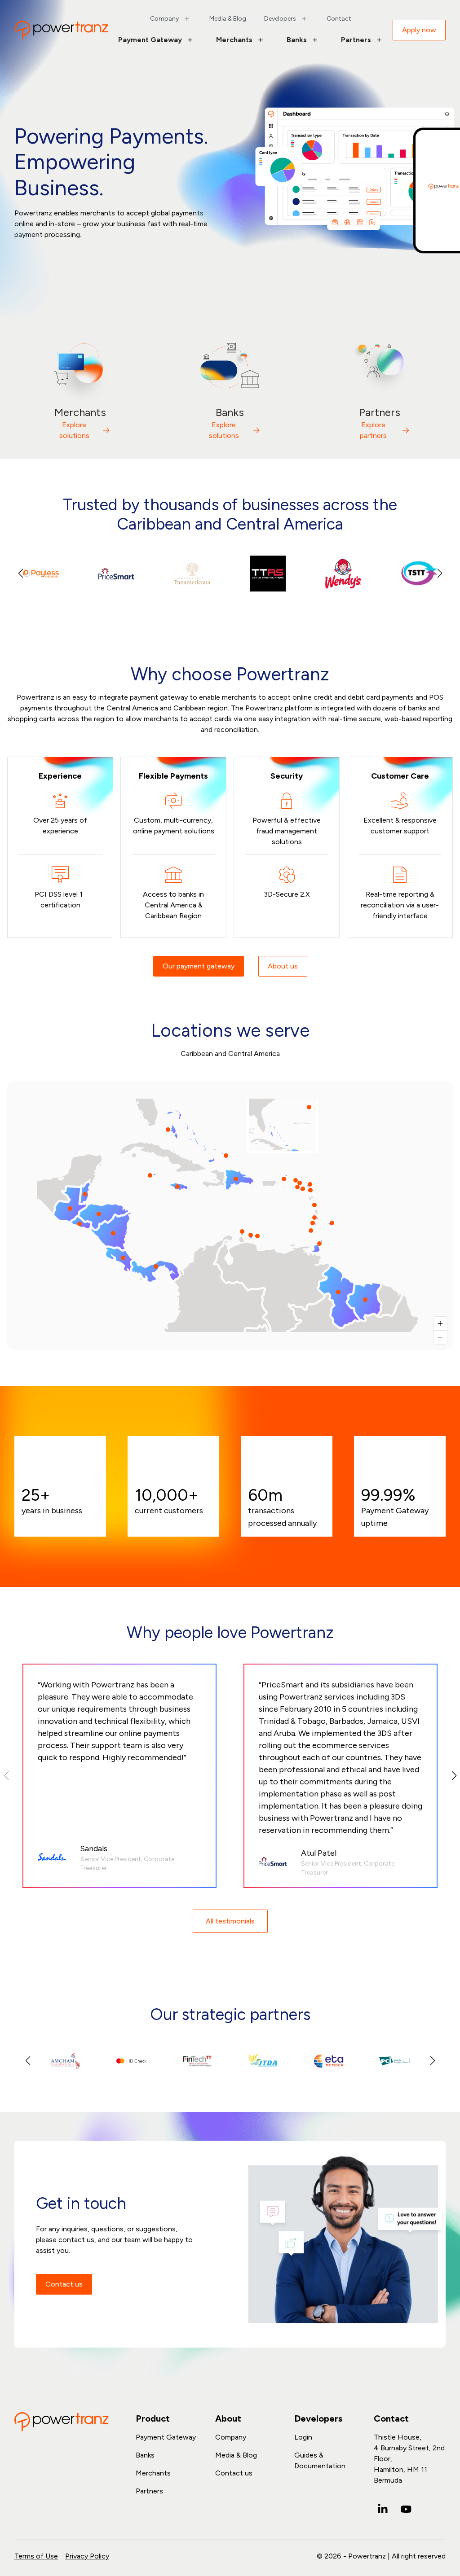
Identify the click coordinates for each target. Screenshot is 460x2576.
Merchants (234, 40)
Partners (356, 40)
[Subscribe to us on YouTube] (406, 2509)
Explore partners (373, 430)
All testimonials (230, 1921)
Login (303, 2437)
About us (283, 966)
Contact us (64, 2284)
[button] (440, 574)
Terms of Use (36, 2556)
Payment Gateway (150, 40)
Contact (339, 19)
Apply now (419, 30)
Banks (297, 40)
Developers (280, 19)
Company (164, 19)
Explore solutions (74, 430)
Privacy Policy (87, 2556)
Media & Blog (228, 19)
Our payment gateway (199, 966)
